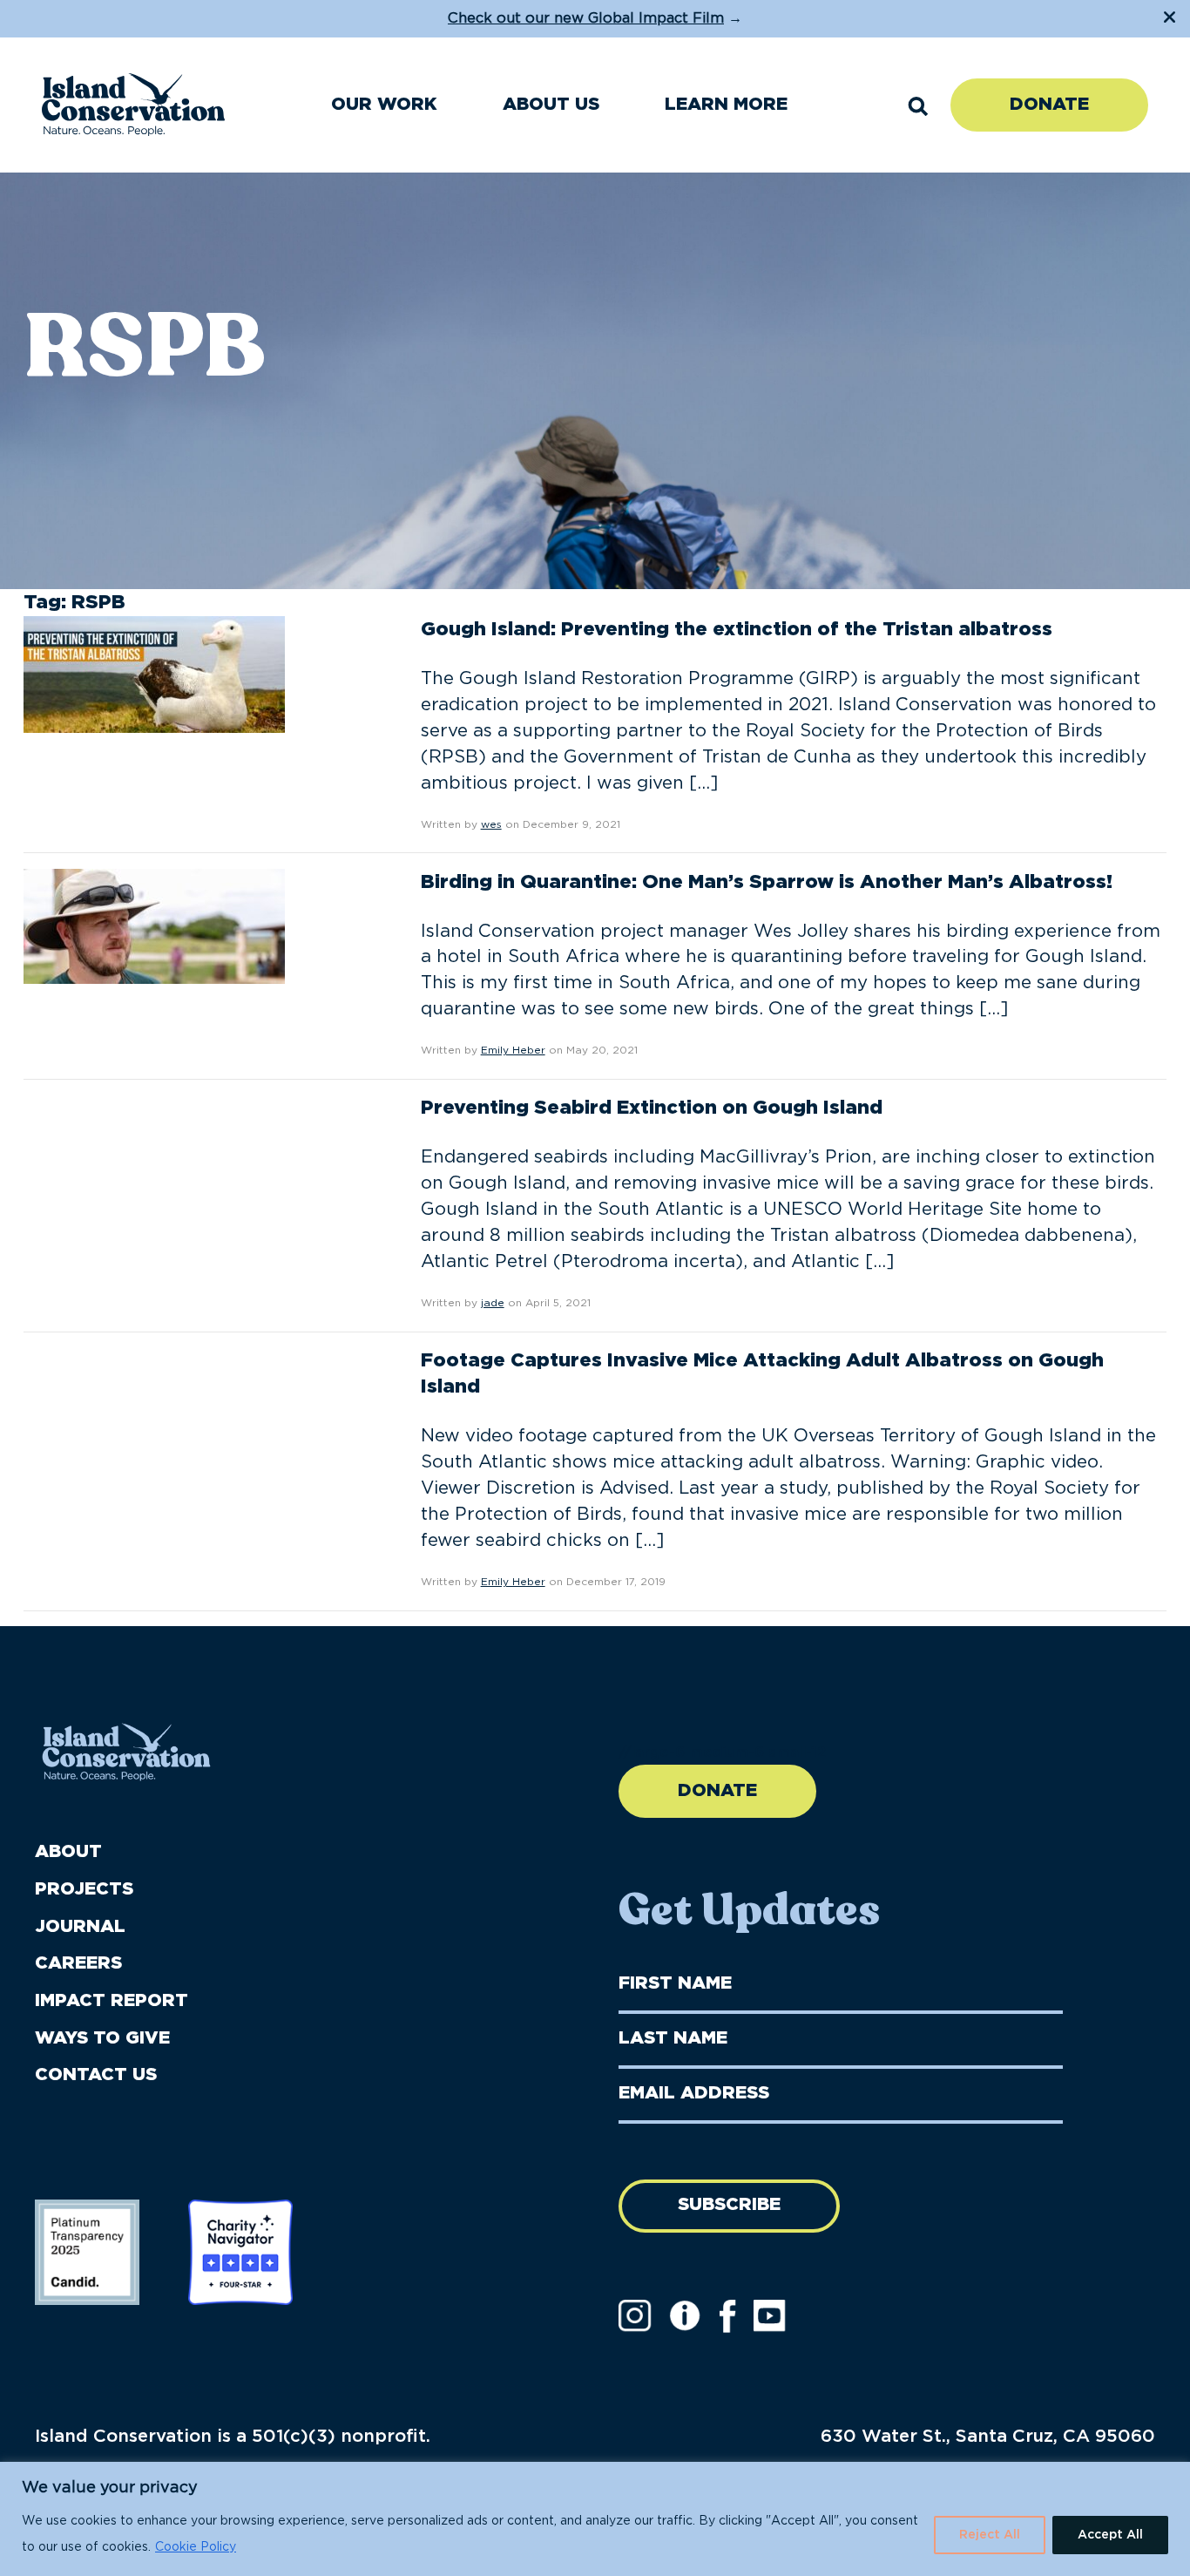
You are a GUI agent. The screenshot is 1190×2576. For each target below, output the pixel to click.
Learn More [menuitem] (726, 105)
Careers (78, 1963)
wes (491, 824)
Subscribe (729, 2205)
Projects (84, 1889)
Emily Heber (513, 1050)
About (68, 1852)
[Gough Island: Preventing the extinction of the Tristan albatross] (154, 674)
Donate (1049, 105)
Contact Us (96, 2075)
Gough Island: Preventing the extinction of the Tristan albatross (737, 629)
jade (493, 1303)
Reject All (990, 2535)
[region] (595, 2519)
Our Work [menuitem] (384, 105)
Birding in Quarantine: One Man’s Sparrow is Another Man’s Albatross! (767, 882)
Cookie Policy (196, 2547)
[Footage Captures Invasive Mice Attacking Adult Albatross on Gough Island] (154, 1403)
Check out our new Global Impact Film (586, 18)
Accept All (1110, 2535)
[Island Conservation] (133, 105)
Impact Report (112, 2001)
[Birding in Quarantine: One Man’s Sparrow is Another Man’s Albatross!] (154, 925)
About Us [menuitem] (551, 105)
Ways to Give (102, 2038)
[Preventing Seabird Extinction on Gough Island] (154, 1152)
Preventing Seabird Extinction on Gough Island (652, 1108)
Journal (80, 1927)
